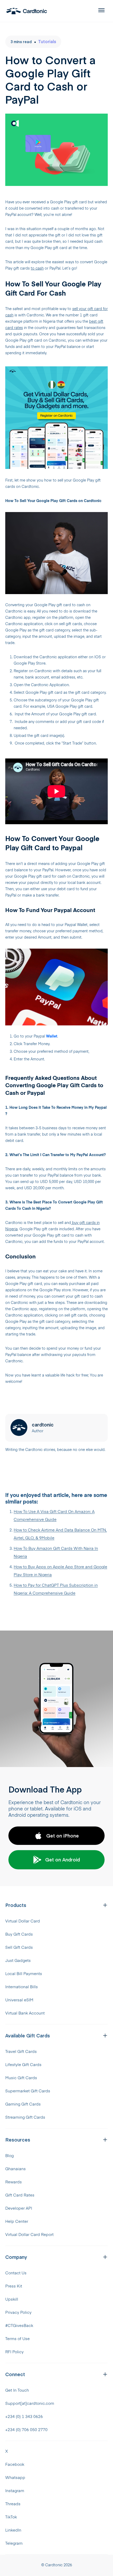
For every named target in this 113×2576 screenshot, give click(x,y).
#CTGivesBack (19, 2326)
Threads (13, 2504)
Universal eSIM (19, 2000)
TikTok (11, 2517)
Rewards (14, 2182)
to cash (37, 269)
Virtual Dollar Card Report (29, 2235)
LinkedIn (13, 2530)
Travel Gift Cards (21, 2052)
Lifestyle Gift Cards (23, 2065)
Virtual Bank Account (25, 2013)
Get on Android (63, 1859)
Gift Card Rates (20, 2195)
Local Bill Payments (24, 1974)
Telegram (14, 2544)
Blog (9, 2156)
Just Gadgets (18, 1961)
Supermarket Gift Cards (28, 2091)
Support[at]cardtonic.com (30, 2404)
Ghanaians (16, 2169)
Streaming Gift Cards (25, 2117)
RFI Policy (14, 2352)
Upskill (12, 2299)
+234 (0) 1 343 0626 (24, 2417)
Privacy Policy (18, 2313)
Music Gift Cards (21, 2078)
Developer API (19, 2208)
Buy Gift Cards (19, 1934)
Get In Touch (17, 2390)
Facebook (15, 2465)
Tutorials (47, 41)
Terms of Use (17, 2339)
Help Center (17, 2222)
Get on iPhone (63, 1836)
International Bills (22, 1987)
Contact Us (16, 2273)
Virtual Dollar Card (23, 1921)
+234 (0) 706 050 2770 (26, 2430)
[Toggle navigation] (98, 11)
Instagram (15, 2491)
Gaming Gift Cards (23, 2104)
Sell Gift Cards (19, 1948)
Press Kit (14, 2286)
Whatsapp (15, 2478)
